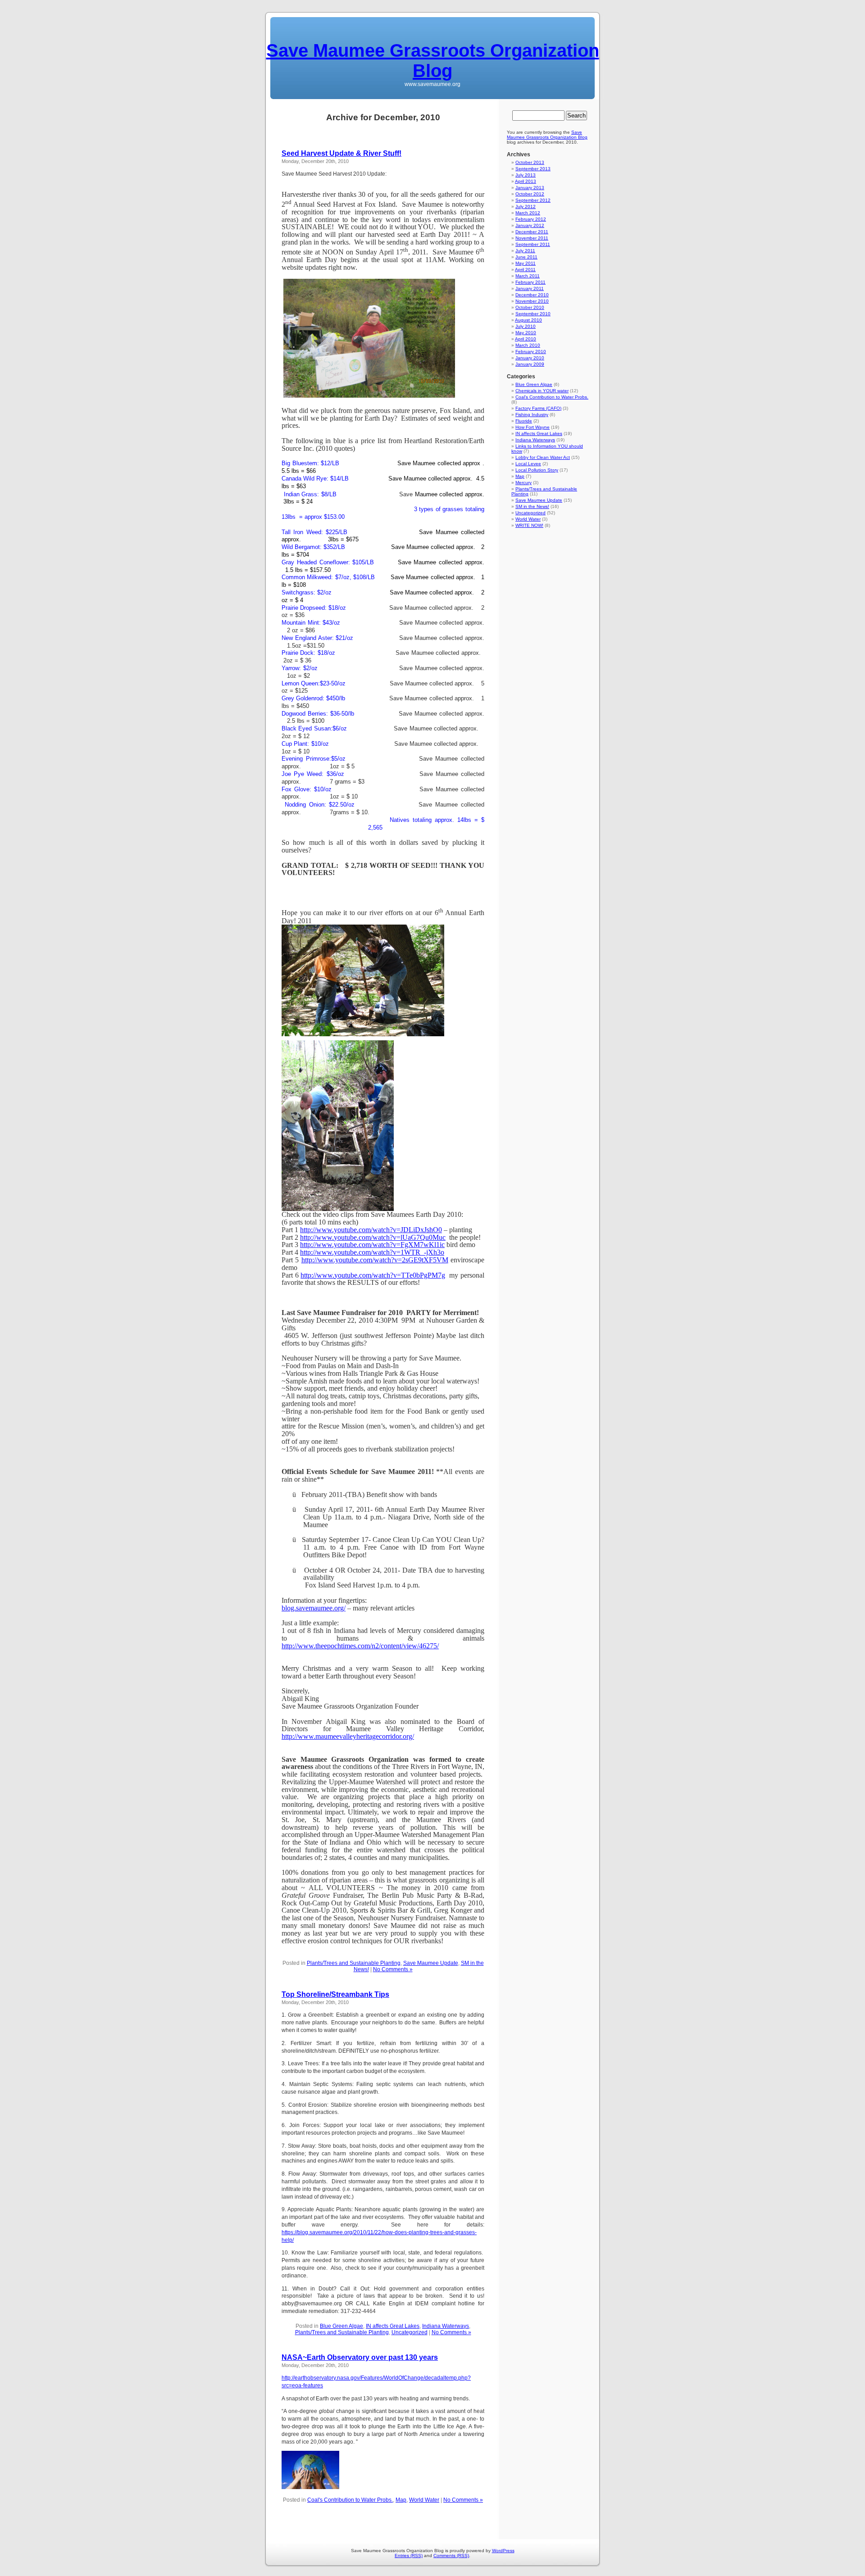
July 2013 (526, 175)
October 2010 (530, 307)
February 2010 (531, 351)
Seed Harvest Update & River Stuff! (341, 153)
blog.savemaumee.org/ (314, 1608)
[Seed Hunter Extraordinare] (369, 395)
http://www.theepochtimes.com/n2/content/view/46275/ (360, 1646)
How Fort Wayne (533, 427)
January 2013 (530, 188)
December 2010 (532, 295)
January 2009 (530, 364)
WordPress (503, 2551)
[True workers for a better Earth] (363, 1034)
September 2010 (533, 314)
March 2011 (528, 276)
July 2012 (526, 206)
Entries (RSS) (409, 2556)
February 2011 (530, 282)
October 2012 (530, 194)
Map (401, 2500)
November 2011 (532, 238)
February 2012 (531, 219)
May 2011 (526, 263)
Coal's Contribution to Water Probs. (350, 2500)
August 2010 (528, 320)
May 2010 (526, 333)
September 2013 (533, 169)
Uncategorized (410, 2332)
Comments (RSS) (451, 2556)
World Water (424, 2500)
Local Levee (528, 464)
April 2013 (526, 181)
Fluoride (524, 421)
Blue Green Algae (341, 2326)
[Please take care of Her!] (310, 2487)
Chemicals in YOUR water (542, 391)
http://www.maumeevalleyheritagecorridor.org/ (348, 1736)
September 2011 (533, 244)
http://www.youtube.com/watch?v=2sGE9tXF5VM (375, 1260)
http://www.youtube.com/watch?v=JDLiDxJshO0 (371, 1230)
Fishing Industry (532, 415)
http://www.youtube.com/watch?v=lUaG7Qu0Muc (373, 1237)
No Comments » (393, 1969)
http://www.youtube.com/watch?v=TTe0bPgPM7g (373, 1275)
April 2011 (525, 270)
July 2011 (525, 251)
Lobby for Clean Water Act (543, 457)
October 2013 (530, 162)
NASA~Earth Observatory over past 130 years (360, 2357)
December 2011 (532, 232)
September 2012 (533, 200)
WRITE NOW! (529, 525)
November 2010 (532, 301)
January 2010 (530, 358)
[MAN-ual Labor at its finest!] (338, 1209)
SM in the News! (532, 506)
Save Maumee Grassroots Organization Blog (433, 61)
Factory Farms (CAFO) (538, 408)
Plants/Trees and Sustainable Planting (354, 1963)
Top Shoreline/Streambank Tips (335, 1994)
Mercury (524, 483)
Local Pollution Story (537, 470)
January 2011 (530, 288)
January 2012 (530, 225)
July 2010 (526, 326)
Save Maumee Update (431, 1963)
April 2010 (526, 339)
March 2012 (528, 213)
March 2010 (528, 345)
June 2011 (526, 257)
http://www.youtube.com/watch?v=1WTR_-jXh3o (372, 1252)
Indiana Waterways (446, 2326)
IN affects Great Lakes (393, 2326)
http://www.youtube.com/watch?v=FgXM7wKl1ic (372, 1245)
